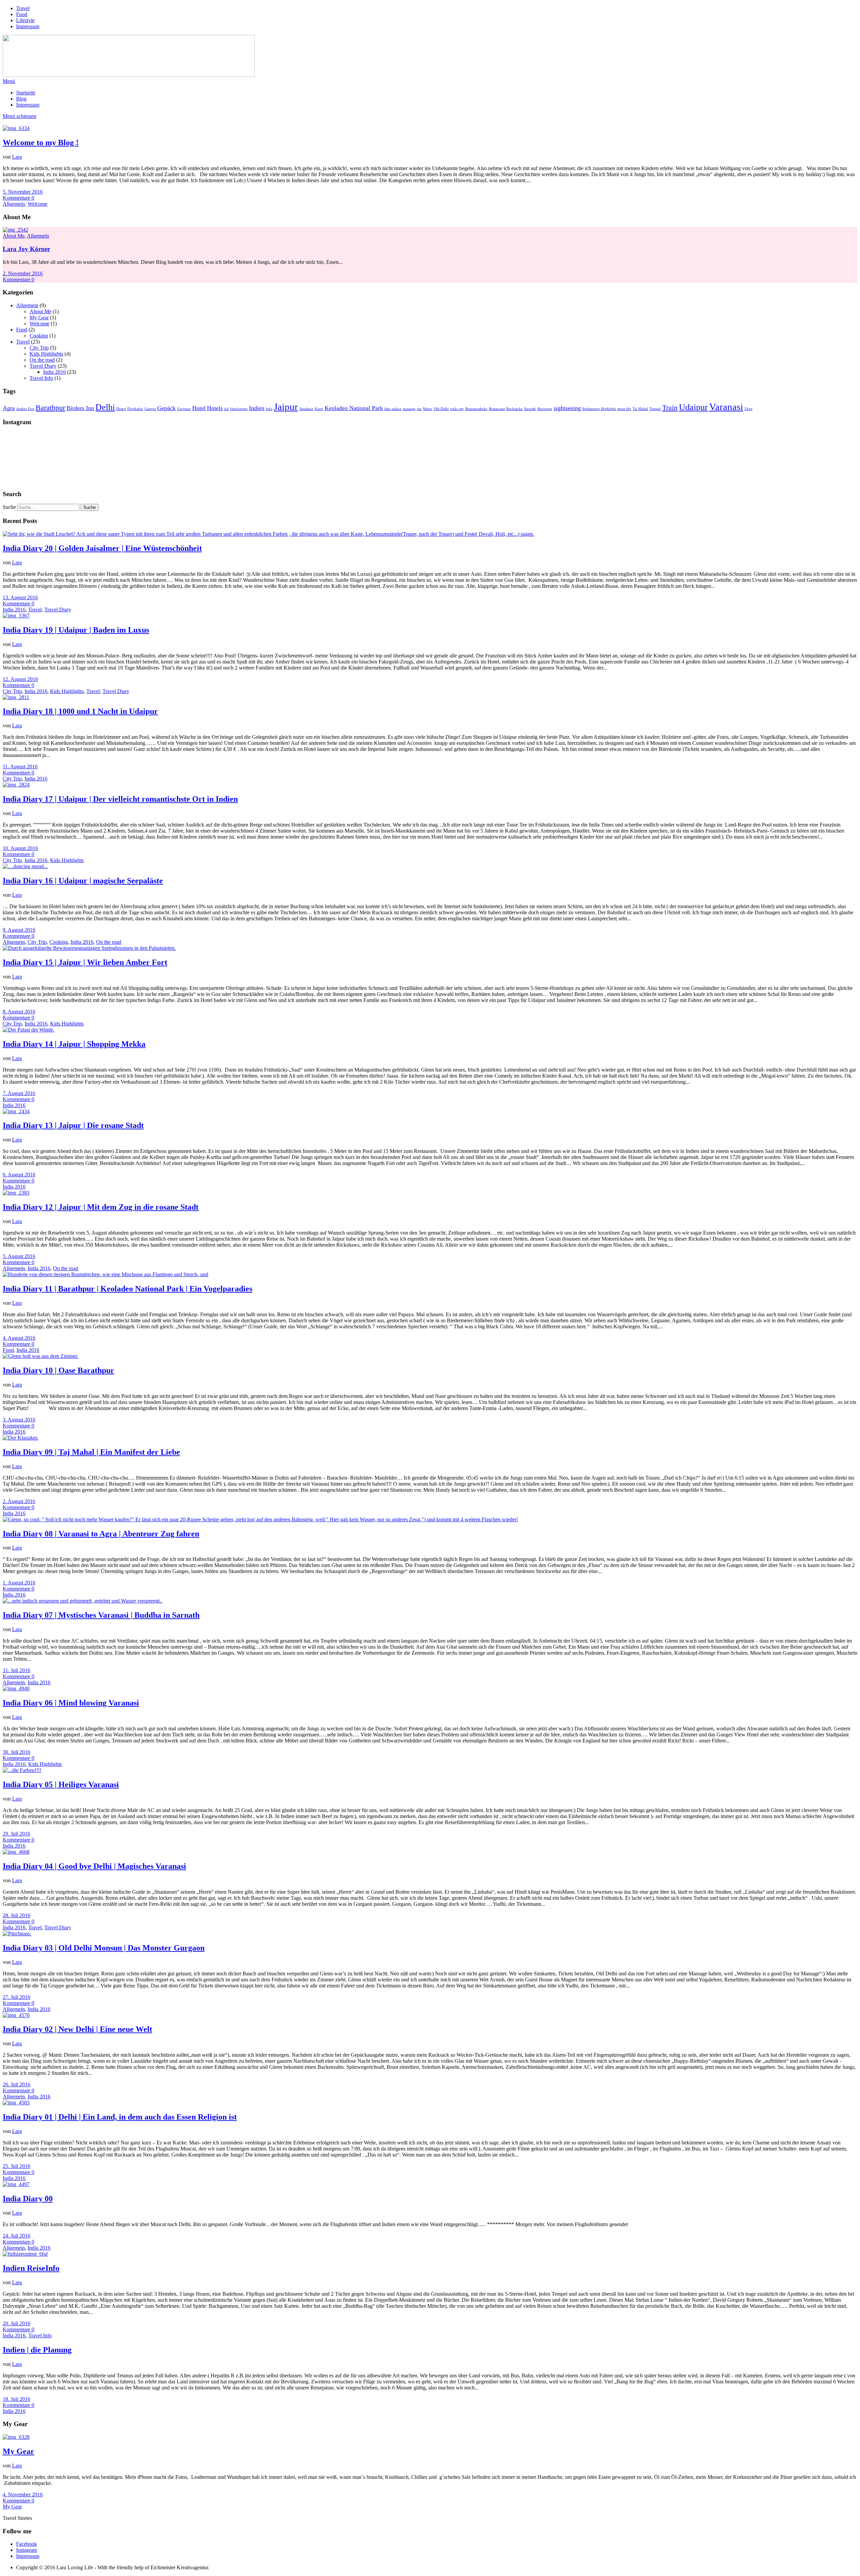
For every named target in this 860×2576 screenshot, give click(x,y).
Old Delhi (441, 409)
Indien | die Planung (37, 2350)
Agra (9, 408)
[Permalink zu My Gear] (16, 2437)
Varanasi (726, 407)
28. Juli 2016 (16, 1915)
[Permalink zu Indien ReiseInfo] (25, 2254)
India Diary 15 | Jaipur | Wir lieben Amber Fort (85, 962)
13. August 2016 (20, 597)
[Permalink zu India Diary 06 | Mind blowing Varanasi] (16, 1688)
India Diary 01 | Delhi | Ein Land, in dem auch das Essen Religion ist (120, 2117)
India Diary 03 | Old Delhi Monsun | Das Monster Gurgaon (104, 1948)
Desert (121, 409)
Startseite (26, 93)
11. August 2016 (20, 767)
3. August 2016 (19, 1420)
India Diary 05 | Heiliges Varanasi (61, 1784)
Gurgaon (184, 409)
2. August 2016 (19, 1501)
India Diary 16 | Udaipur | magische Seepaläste (83, 881)
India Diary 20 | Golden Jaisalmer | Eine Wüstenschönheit (102, 548)
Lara (17, 157)
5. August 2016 (19, 1256)
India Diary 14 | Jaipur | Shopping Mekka (74, 1044)
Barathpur (50, 408)
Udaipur (693, 407)
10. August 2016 (20, 848)
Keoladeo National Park (354, 408)
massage (409, 409)
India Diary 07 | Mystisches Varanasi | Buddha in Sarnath (101, 1615)
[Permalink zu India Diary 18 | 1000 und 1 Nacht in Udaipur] (16, 697)
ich (226, 409)
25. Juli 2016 (16, 2166)
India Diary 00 (28, 2199)
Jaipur (286, 407)
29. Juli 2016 (16, 1834)
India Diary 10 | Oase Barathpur (58, 1370)
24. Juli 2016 (16, 2236)
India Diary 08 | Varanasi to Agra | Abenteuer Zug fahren (101, 1534)
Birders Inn (80, 408)
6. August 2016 (19, 1175)
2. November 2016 (23, 273)
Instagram (27, 2550)
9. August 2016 (19, 930)
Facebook (27, 2544)
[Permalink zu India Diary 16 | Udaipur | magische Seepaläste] (25, 866)
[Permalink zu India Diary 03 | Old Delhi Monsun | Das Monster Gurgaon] (17, 1934)
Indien (257, 408)
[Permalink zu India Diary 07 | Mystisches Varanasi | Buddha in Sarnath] (82, 1601)
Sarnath (530, 409)
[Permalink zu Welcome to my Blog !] (16, 128)
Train (670, 408)
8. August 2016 (19, 1012)
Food (22, 14)
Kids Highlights (46, 354)
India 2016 (54, 372)
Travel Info (41, 378)
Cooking (39, 336)
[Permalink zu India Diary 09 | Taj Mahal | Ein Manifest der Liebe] (20, 1438)
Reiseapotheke (476, 409)
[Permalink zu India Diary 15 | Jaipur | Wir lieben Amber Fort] (89, 948)
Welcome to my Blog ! (41, 143)
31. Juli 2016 (16, 1670)
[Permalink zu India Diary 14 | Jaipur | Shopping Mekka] (29, 1030)
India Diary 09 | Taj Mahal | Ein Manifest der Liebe (91, 1452)
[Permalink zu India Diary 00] (16, 2184)
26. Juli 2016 (16, 2084)
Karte (319, 409)
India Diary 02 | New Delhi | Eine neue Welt (77, 2029)
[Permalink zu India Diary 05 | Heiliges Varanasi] (22, 1770)
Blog (21, 99)
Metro (428, 409)
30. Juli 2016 (16, 1752)
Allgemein (14, 204)
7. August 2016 (19, 1093)
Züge (748, 409)
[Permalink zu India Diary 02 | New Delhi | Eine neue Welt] (16, 2015)
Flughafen (135, 409)
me (419, 409)
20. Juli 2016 (16, 2323)
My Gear (39, 317)
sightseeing (567, 408)
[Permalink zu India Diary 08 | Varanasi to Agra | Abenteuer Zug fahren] (260, 1519)
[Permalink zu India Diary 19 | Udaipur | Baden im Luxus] (16, 616)
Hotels (215, 408)
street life (624, 409)
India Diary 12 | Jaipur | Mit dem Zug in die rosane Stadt (101, 1207)
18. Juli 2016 (16, 2399)
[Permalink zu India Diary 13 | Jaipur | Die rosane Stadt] (16, 1111)
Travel (23, 8)
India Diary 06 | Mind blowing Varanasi (71, 1703)
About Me (14, 236)
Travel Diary (43, 366)
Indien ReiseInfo (31, 2268)
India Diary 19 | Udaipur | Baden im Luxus (76, 630)
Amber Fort (25, 409)
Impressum (28, 26)
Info (269, 409)
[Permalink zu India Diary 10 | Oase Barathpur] (40, 1356)
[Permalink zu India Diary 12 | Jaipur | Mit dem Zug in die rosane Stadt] (16, 1193)
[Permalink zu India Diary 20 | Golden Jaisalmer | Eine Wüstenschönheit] (268, 534)
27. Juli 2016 (16, 1997)
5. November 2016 (23, 192)
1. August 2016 (19, 1583)
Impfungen (239, 409)
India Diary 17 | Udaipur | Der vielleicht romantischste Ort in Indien (120, 799)
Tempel (655, 409)
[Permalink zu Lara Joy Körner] (15, 230)
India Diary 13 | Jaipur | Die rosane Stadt (73, 1125)
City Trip (39, 348)
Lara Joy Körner (26, 249)
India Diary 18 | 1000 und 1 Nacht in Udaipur (80, 711)
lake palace (393, 409)
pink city (457, 409)
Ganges (150, 409)
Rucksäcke (514, 409)
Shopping (545, 409)
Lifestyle (25, 20)
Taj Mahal (640, 409)
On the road (42, 360)
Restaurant (497, 409)
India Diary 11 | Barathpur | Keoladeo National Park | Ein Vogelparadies (127, 1289)
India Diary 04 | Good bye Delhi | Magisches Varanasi (94, 1866)
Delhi (105, 407)
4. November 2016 (23, 2494)
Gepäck (166, 408)
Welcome (37, 204)
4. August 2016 (19, 1338)
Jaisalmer (306, 409)
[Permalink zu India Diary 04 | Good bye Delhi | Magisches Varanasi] (16, 1852)
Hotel (199, 408)
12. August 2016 (20, 679)
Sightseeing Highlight (599, 409)
